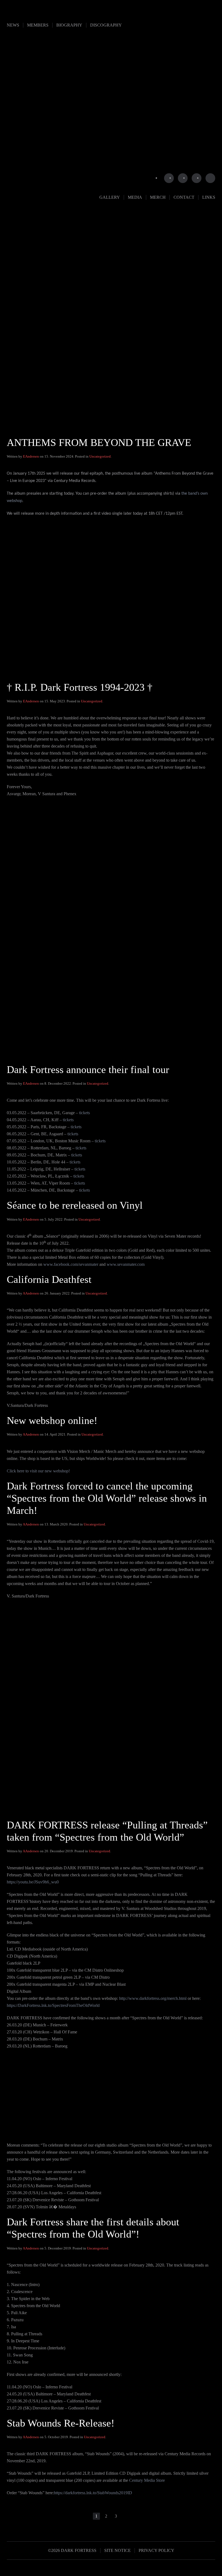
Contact (184, 197)
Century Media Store (147, 2480)
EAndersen (31, 456)
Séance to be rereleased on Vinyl (75, 1205)
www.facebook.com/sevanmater (71, 1264)
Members (38, 25)
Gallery (110, 197)
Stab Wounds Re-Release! (61, 2423)
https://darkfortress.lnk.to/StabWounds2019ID (93, 2493)
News (13, 25)
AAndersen (31, 1293)
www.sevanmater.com (126, 1264)
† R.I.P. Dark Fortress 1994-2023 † (80, 687)
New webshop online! (52, 1420)
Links (209, 197)
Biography (69, 25)
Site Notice (117, 2550)
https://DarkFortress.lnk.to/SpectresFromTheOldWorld (53, 2005)
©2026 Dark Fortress (72, 2550)
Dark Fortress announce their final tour (88, 1069)
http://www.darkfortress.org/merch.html (153, 1998)
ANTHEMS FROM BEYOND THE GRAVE (99, 442)
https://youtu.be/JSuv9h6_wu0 (33, 1882)
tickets (84, 1113)
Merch (158, 197)
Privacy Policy (156, 2550)
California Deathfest (49, 1279)
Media (135, 197)
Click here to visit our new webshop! (38, 1471)
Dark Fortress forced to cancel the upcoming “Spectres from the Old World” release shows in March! (107, 1498)
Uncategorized (100, 456)
